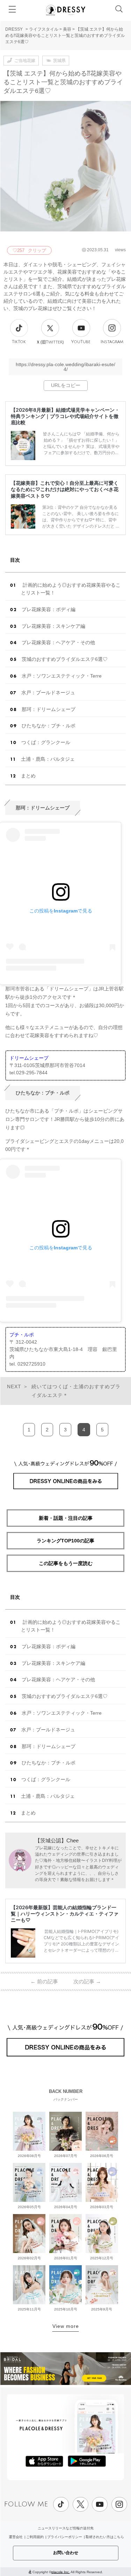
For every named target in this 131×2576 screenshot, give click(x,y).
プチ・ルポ (22, 1335)
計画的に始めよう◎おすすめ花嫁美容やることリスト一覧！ (71, 589)
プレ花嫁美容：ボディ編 (49, 609)
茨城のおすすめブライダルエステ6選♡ (65, 659)
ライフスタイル (44, 29)
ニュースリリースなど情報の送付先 (66, 2528)
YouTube (81, 342)
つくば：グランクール (46, 742)
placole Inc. (61, 2572)
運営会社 (16, 2537)
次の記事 (87, 1981)
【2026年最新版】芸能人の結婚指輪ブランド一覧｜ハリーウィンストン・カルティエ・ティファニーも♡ (65, 1914)
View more (66, 2326)
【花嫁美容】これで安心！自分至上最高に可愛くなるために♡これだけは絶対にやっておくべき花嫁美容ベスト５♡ (65, 489)
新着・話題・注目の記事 (66, 1518)
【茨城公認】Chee (57, 1840)
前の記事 (44, 1981)
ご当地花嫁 (25, 61)
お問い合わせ (66, 2553)
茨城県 (59, 61)
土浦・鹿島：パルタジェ (48, 759)
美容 (67, 29)
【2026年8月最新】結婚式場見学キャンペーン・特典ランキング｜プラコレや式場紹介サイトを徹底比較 (65, 416)
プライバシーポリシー (65, 2537)
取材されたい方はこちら (105, 2537)
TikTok (19, 342)
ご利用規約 (35, 2537)
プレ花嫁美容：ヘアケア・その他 (58, 642)
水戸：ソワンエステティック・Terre (62, 676)
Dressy (66, 10)
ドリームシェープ (29, 1058)
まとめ (28, 776)
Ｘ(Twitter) (50, 342)
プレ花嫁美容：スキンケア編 (53, 626)
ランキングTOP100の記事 (65, 1541)
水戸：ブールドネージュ (48, 693)
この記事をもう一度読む (66, 1563)
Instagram (112, 342)
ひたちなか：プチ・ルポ (49, 726)
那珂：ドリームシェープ (49, 709)
